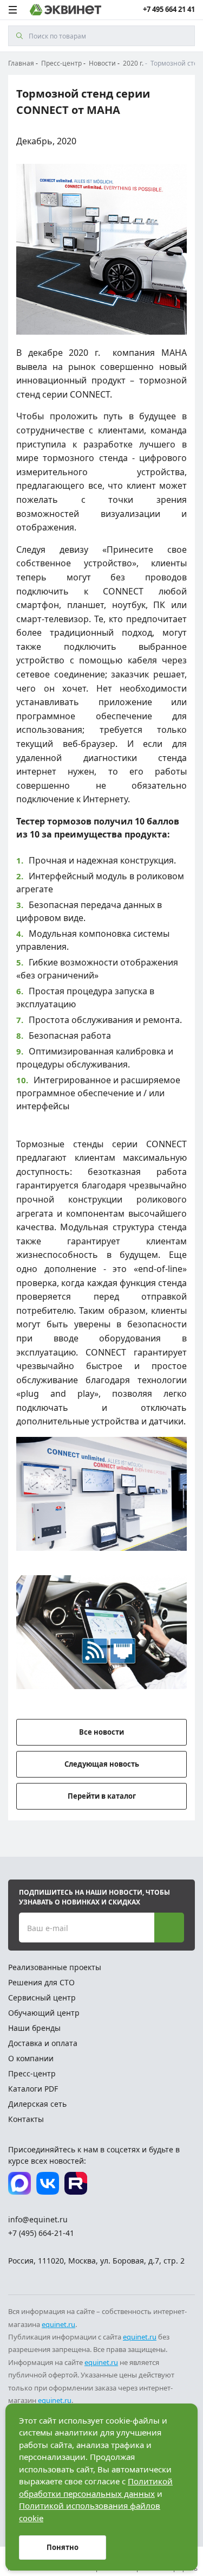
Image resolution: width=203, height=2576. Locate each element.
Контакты (26, 2119)
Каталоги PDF (33, 2089)
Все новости (101, 1732)
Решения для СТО (41, 1982)
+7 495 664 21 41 (169, 9)
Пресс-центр (32, 2073)
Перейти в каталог (102, 1796)
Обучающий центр (44, 2013)
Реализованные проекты (55, 1967)
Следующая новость (102, 1764)
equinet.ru (58, 2324)
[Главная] (66, 10)
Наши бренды (34, 2028)
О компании (31, 2058)
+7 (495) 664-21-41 (41, 2233)
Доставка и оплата (43, 2043)
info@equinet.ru (38, 2219)
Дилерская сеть (37, 2104)
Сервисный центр (42, 1997)
